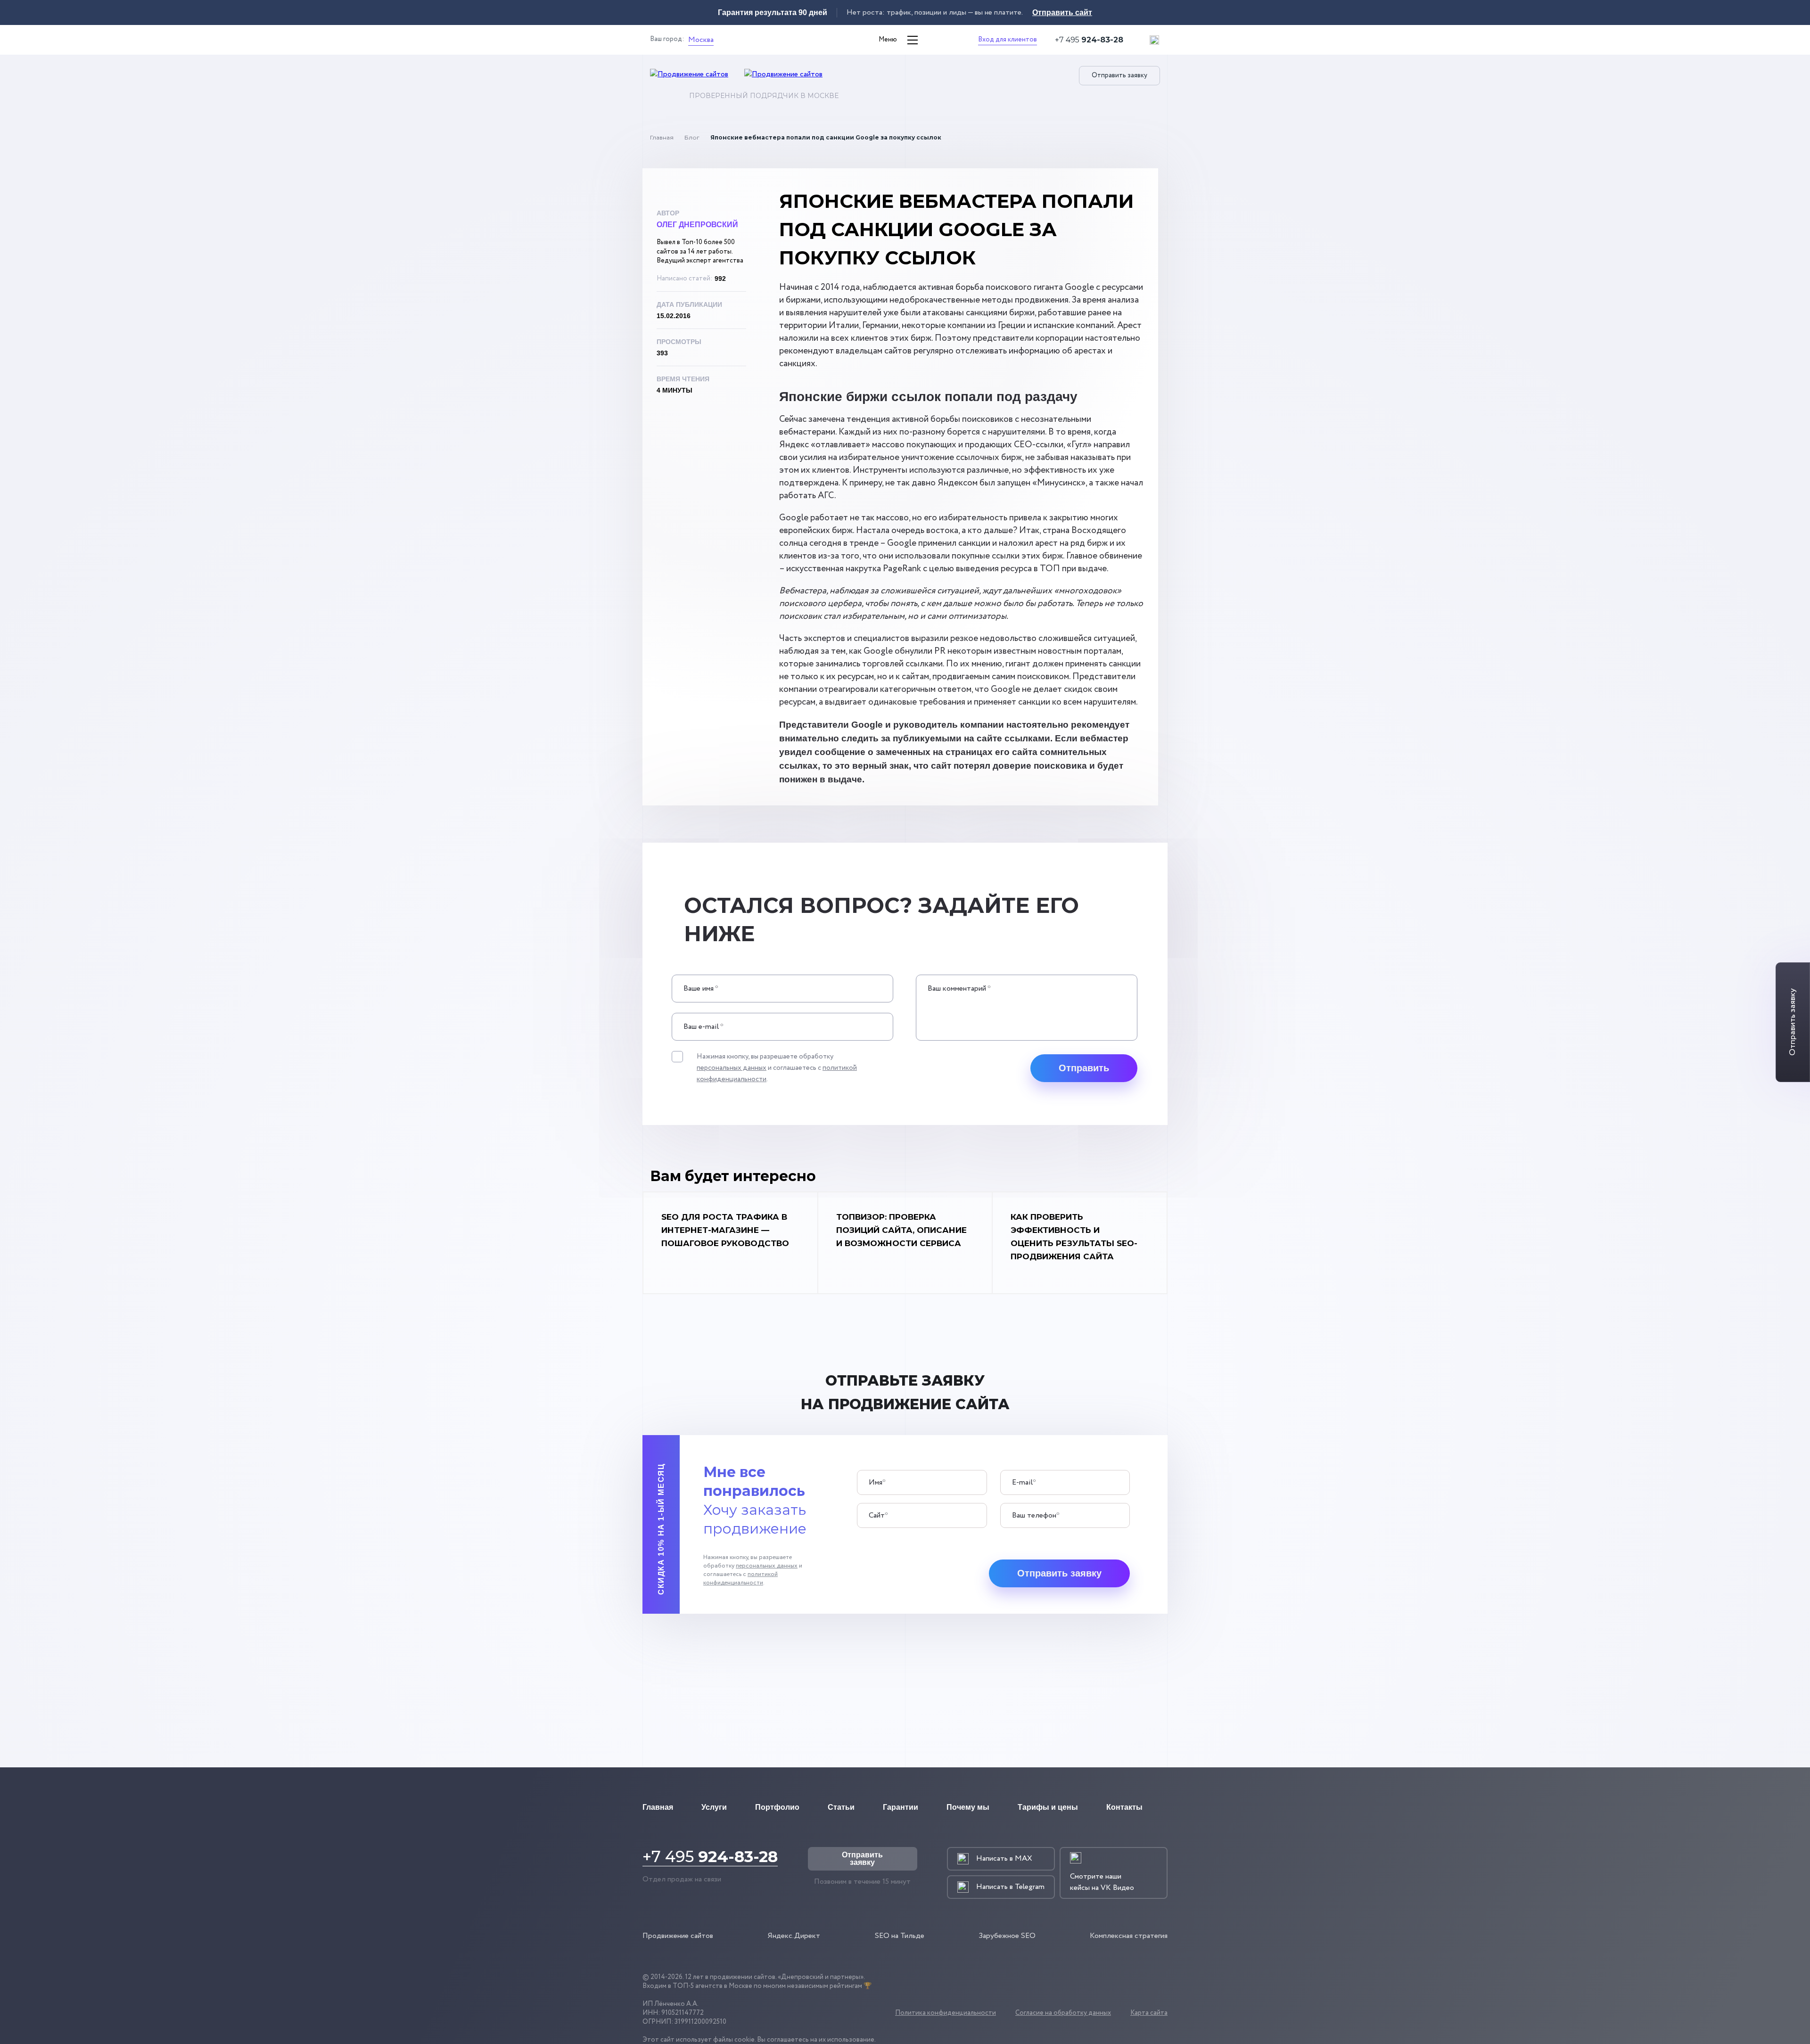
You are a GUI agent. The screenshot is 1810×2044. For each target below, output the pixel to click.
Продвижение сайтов (678, 1936)
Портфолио (777, 1807)
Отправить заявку (1119, 75)
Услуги (714, 1807)
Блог (692, 137)
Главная (662, 137)
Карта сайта (1149, 2013)
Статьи (841, 1807)
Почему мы (968, 1807)
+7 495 (1089, 40)
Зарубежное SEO (1007, 1936)
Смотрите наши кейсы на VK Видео (1102, 1882)
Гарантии (901, 1807)
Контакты (1124, 1807)
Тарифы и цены (1048, 1807)
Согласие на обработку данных (1063, 2013)
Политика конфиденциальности (946, 2013)
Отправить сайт (1062, 12)
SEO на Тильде (900, 1936)
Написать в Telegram (1010, 1887)
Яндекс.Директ (794, 1936)
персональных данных (732, 1068)
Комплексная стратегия (1129, 1936)
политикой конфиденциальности (740, 1579)
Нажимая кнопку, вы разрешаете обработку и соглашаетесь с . (777, 1068)
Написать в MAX (1004, 1859)
